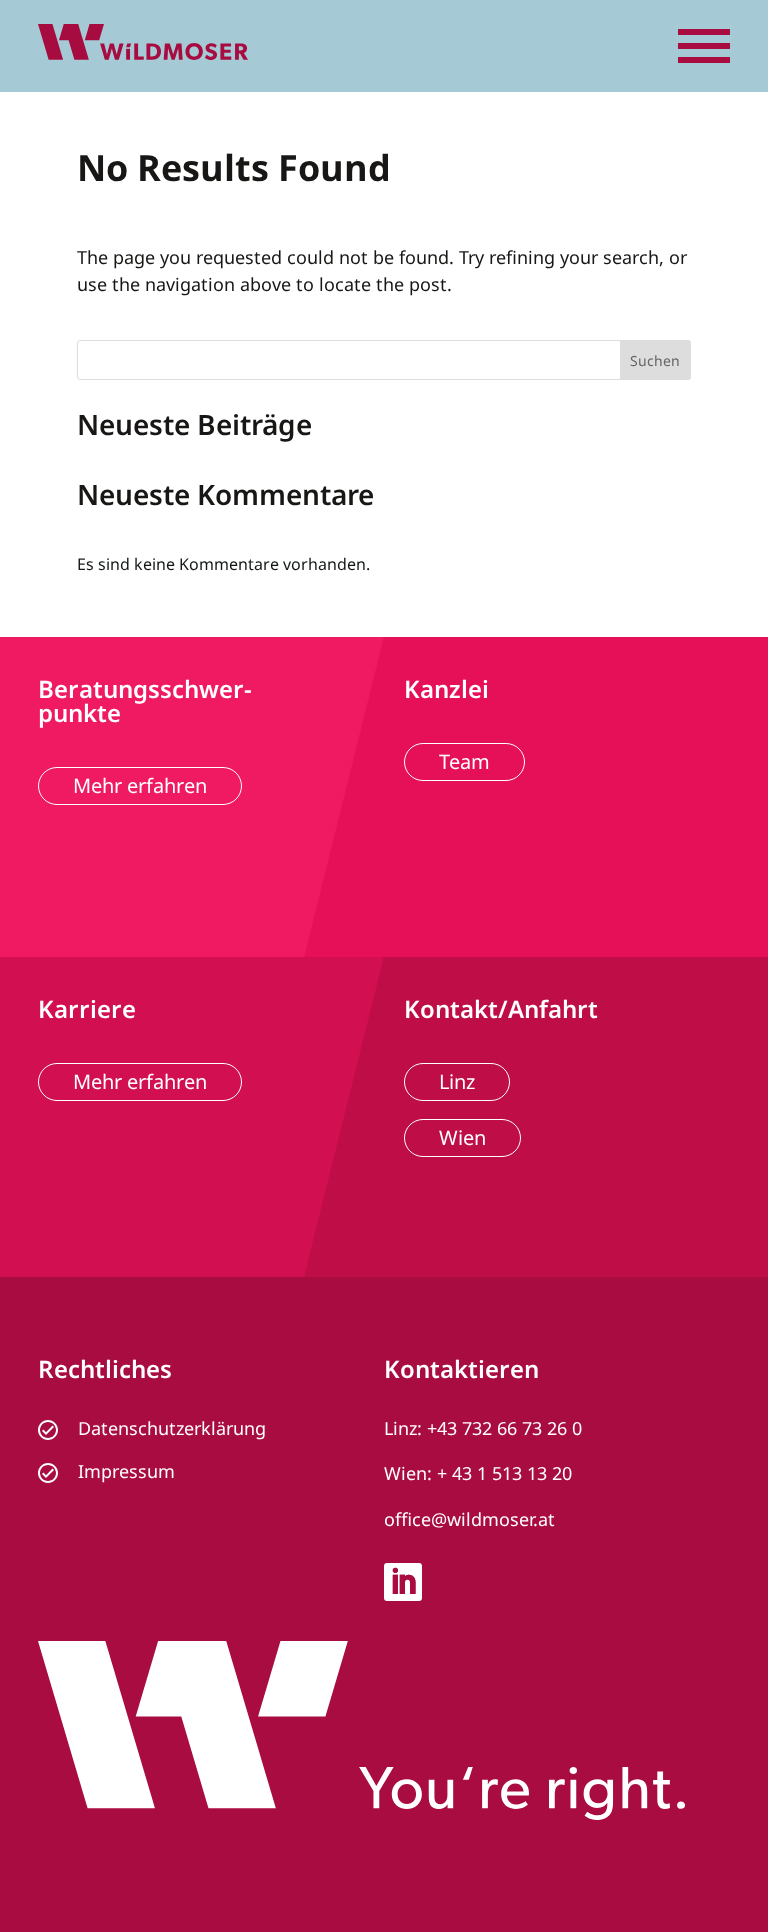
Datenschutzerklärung (172, 1428)
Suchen (655, 360)
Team (464, 761)
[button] (704, 46)
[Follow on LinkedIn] (403, 1582)
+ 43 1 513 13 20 (504, 1473)
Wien (462, 1137)
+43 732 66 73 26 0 (504, 1428)
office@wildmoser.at (469, 1519)
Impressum (126, 1471)
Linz (457, 1081)
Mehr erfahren (140, 785)
